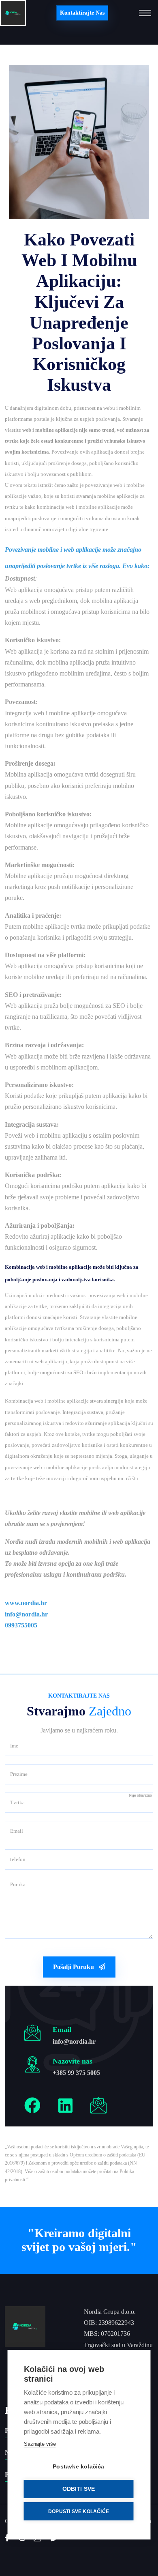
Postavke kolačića (78, 2467)
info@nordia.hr (74, 2041)
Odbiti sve (79, 2489)
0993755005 (21, 1625)
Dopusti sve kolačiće (79, 2511)
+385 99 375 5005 (76, 2073)
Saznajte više (40, 2444)
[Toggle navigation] (145, 13)
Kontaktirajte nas (82, 13)
